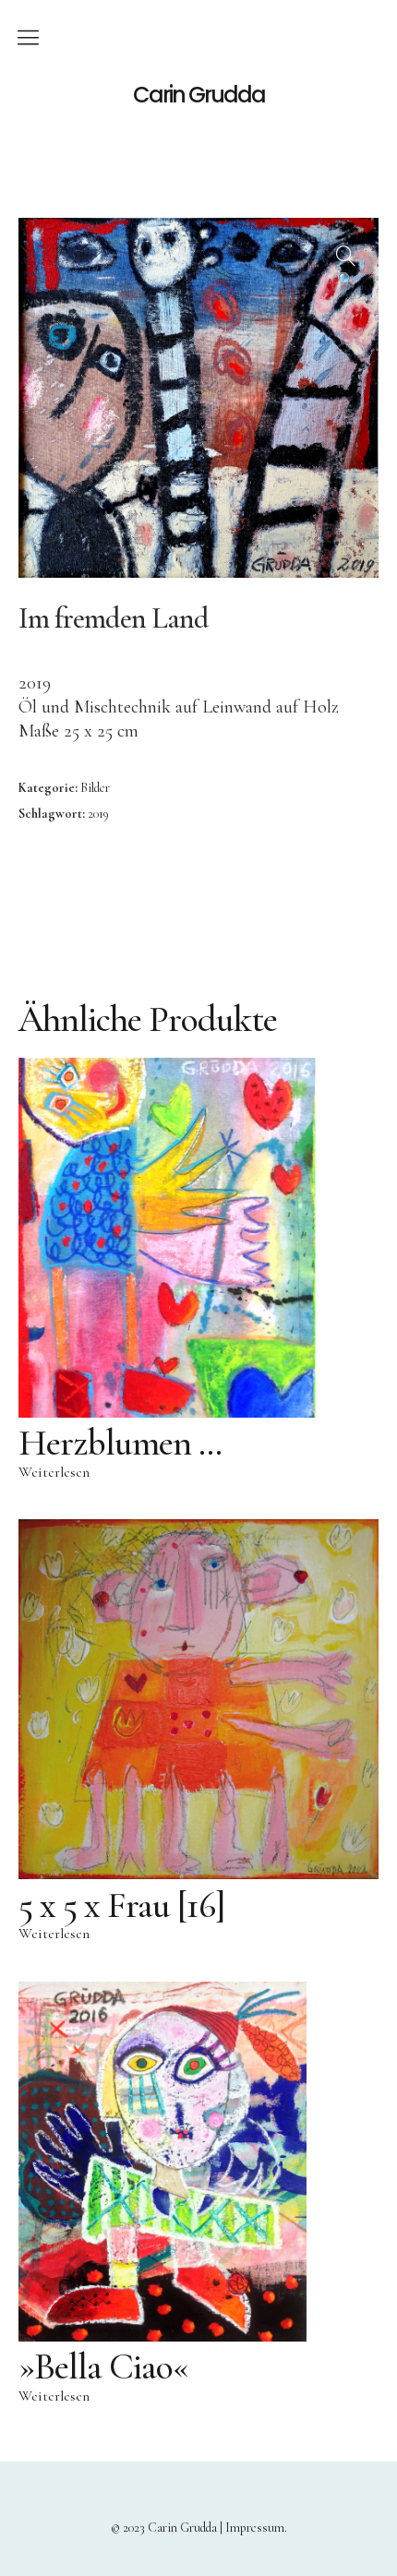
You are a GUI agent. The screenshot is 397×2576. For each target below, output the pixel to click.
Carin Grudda (199, 95)
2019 (98, 814)
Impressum (255, 2528)
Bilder (95, 788)
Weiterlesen (54, 1472)
